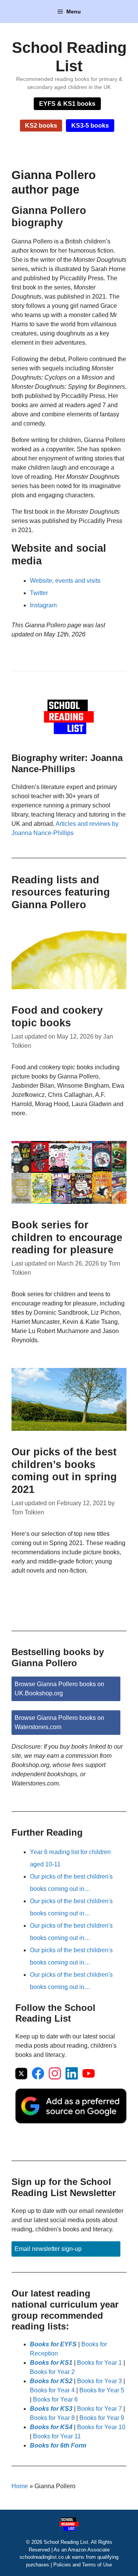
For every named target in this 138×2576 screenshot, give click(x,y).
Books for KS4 (51, 2427)
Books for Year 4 (52, 2390)
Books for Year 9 (102, 2418)
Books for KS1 (51, 2363)
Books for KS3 (51, 2409)
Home (20, 2486)
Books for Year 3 (99, 2381)
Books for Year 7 (99, 2409)
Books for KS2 (51, 2381)
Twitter (39, 593)
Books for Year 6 (55, 2399)
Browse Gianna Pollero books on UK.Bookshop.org (59, 1689)
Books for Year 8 (52, 2418)
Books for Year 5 (102, 2390)
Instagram (43, 605)
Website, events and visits (65, 581)
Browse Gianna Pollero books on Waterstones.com (59, 1722)
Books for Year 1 (99, 2363)
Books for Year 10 (101, 2427)
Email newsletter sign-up (48, 2249)
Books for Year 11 (57, 2436)
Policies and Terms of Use (83, 2565)
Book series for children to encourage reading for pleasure (67, 1237)
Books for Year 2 (52, 2372)
